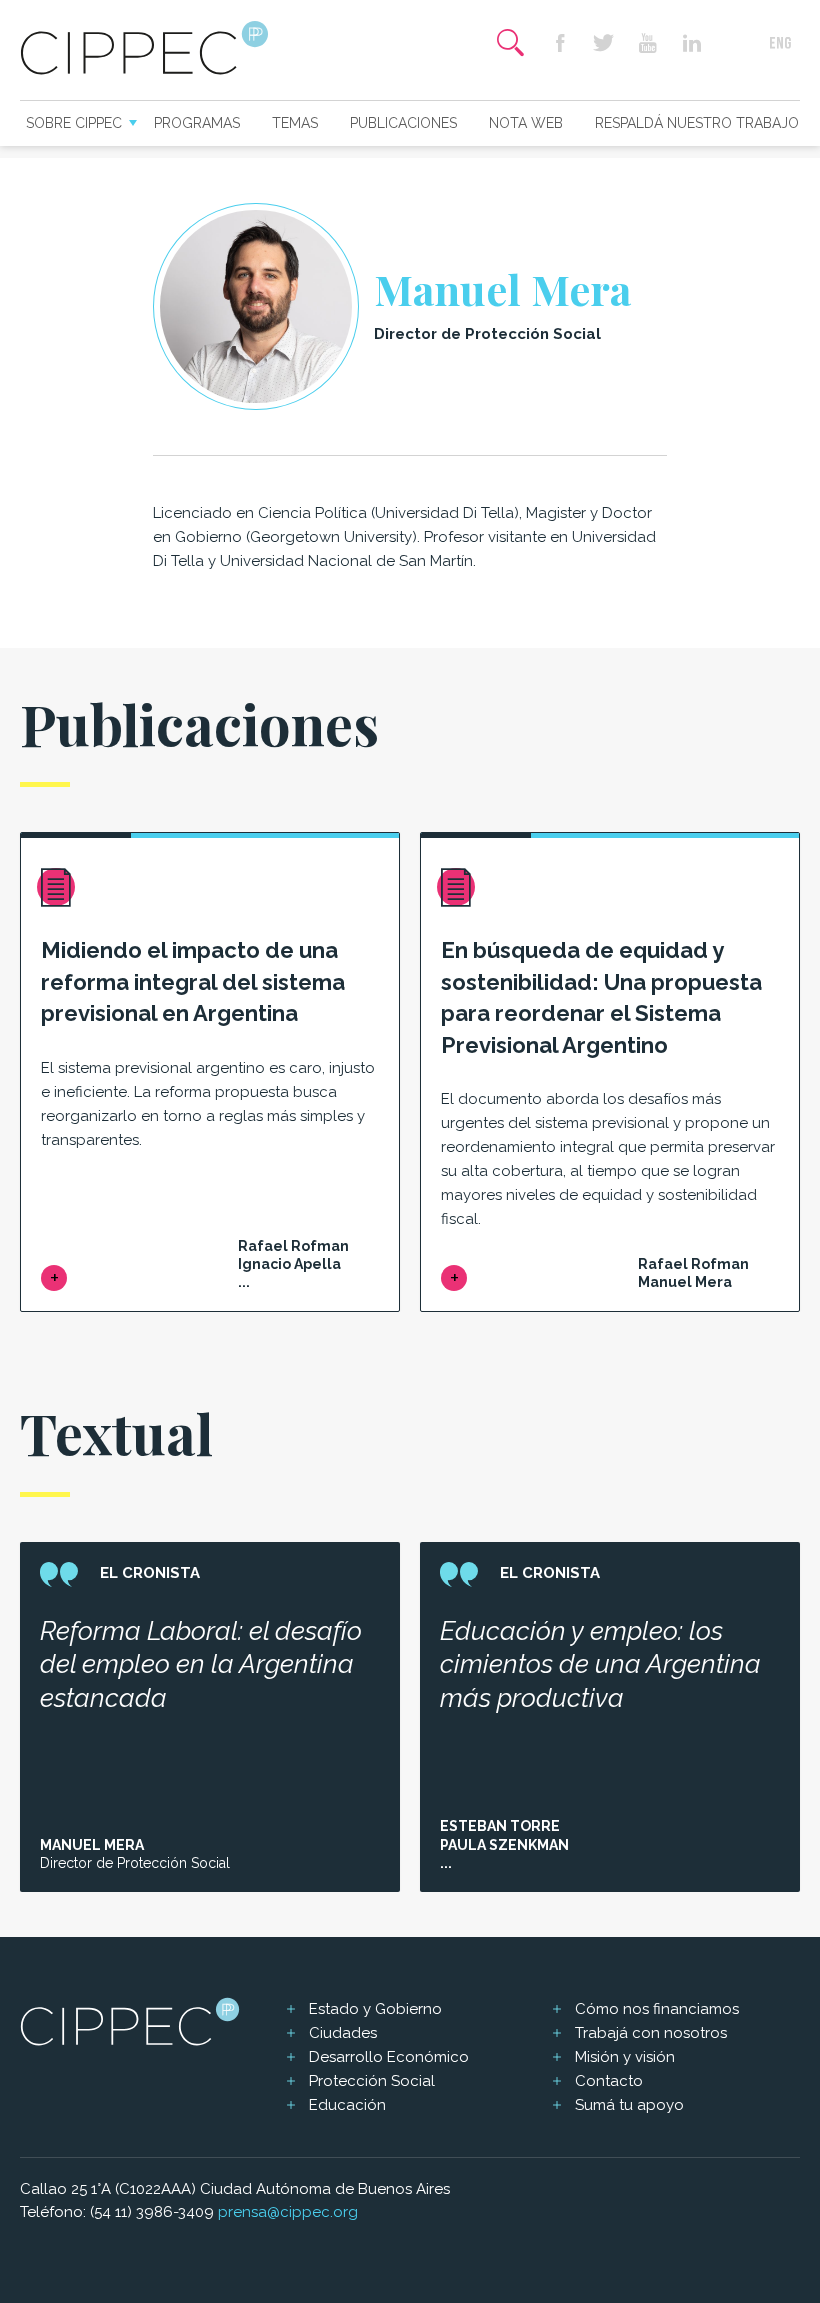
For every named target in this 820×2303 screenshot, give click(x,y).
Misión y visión (625, 2057)
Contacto (609, 2081)
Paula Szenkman (504, 1845)
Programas (197, 123)
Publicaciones (403, 123)
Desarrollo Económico (389, 2057)
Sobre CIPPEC (74, 123)
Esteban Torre (500, 1826)
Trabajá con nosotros (651, 2033)
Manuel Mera (92, 1845)
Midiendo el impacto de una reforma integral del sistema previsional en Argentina (193, 982)
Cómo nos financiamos (657, 2009)
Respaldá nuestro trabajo (697, 123)
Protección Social (372, 2081)
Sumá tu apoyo (629, 2105)
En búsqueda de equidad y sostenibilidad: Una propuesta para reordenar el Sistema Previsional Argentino (601, 997)
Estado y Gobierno (375, 2009)
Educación (347, 2105)
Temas (295, 123)
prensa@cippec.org (288, 2212)
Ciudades (343, 2033)
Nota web (526, 123)
